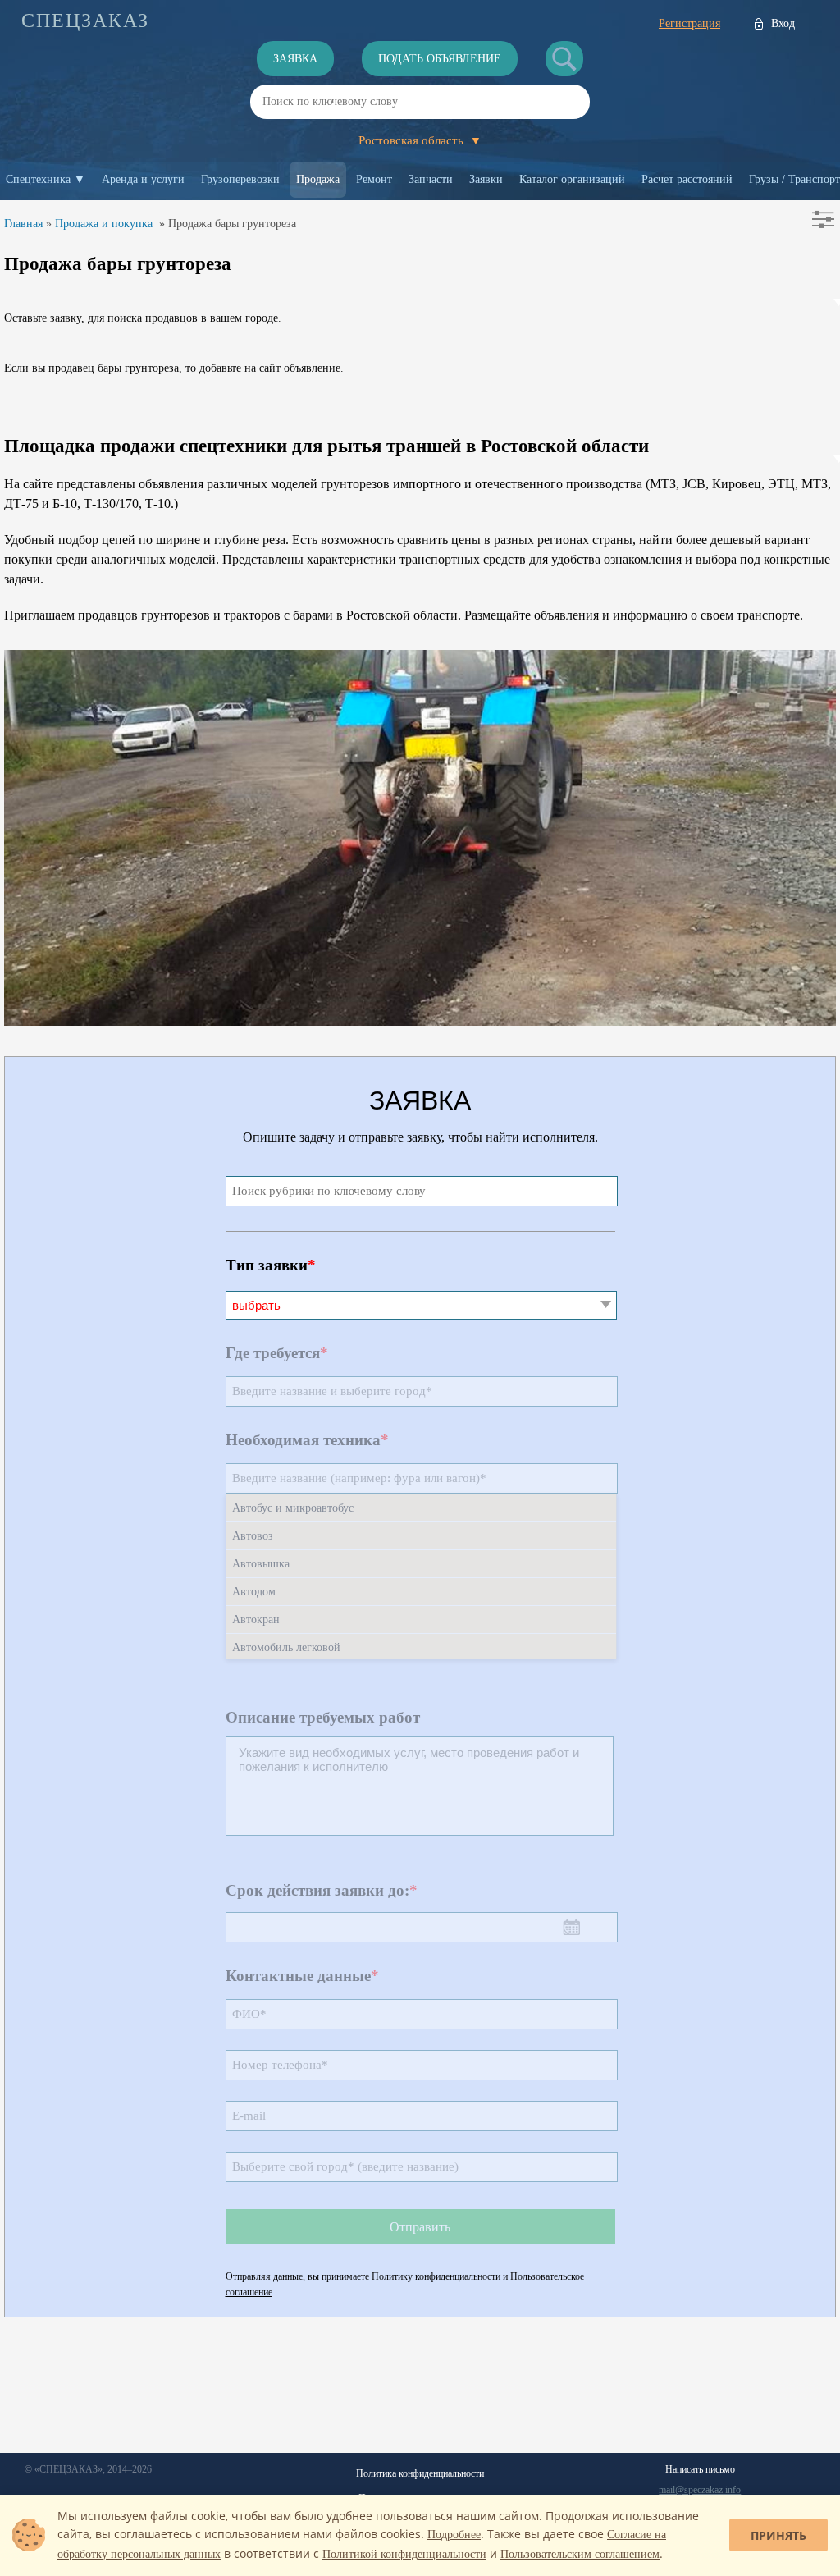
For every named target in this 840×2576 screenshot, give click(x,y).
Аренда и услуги (143, 179)
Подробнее (454, 2535)
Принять (778, 2535)
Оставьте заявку (43, 318)
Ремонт (374, 179)
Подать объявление (440, 59)
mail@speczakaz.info (700, 2490)
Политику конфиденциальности (436, 2276)
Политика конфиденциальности (420, 2473)
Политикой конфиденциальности (404, 2554)
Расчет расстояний (687, 179)
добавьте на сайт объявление (270, 368)
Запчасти (431, 179)
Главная (23, 224)
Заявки (486, 179)
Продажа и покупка (104, 224)
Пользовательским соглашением (580, 2554)
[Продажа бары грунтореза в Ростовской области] (420, 1021)
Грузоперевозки (240, 179)
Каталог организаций (572, 179)
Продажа (318, 179)
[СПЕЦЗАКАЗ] (85, 21)
